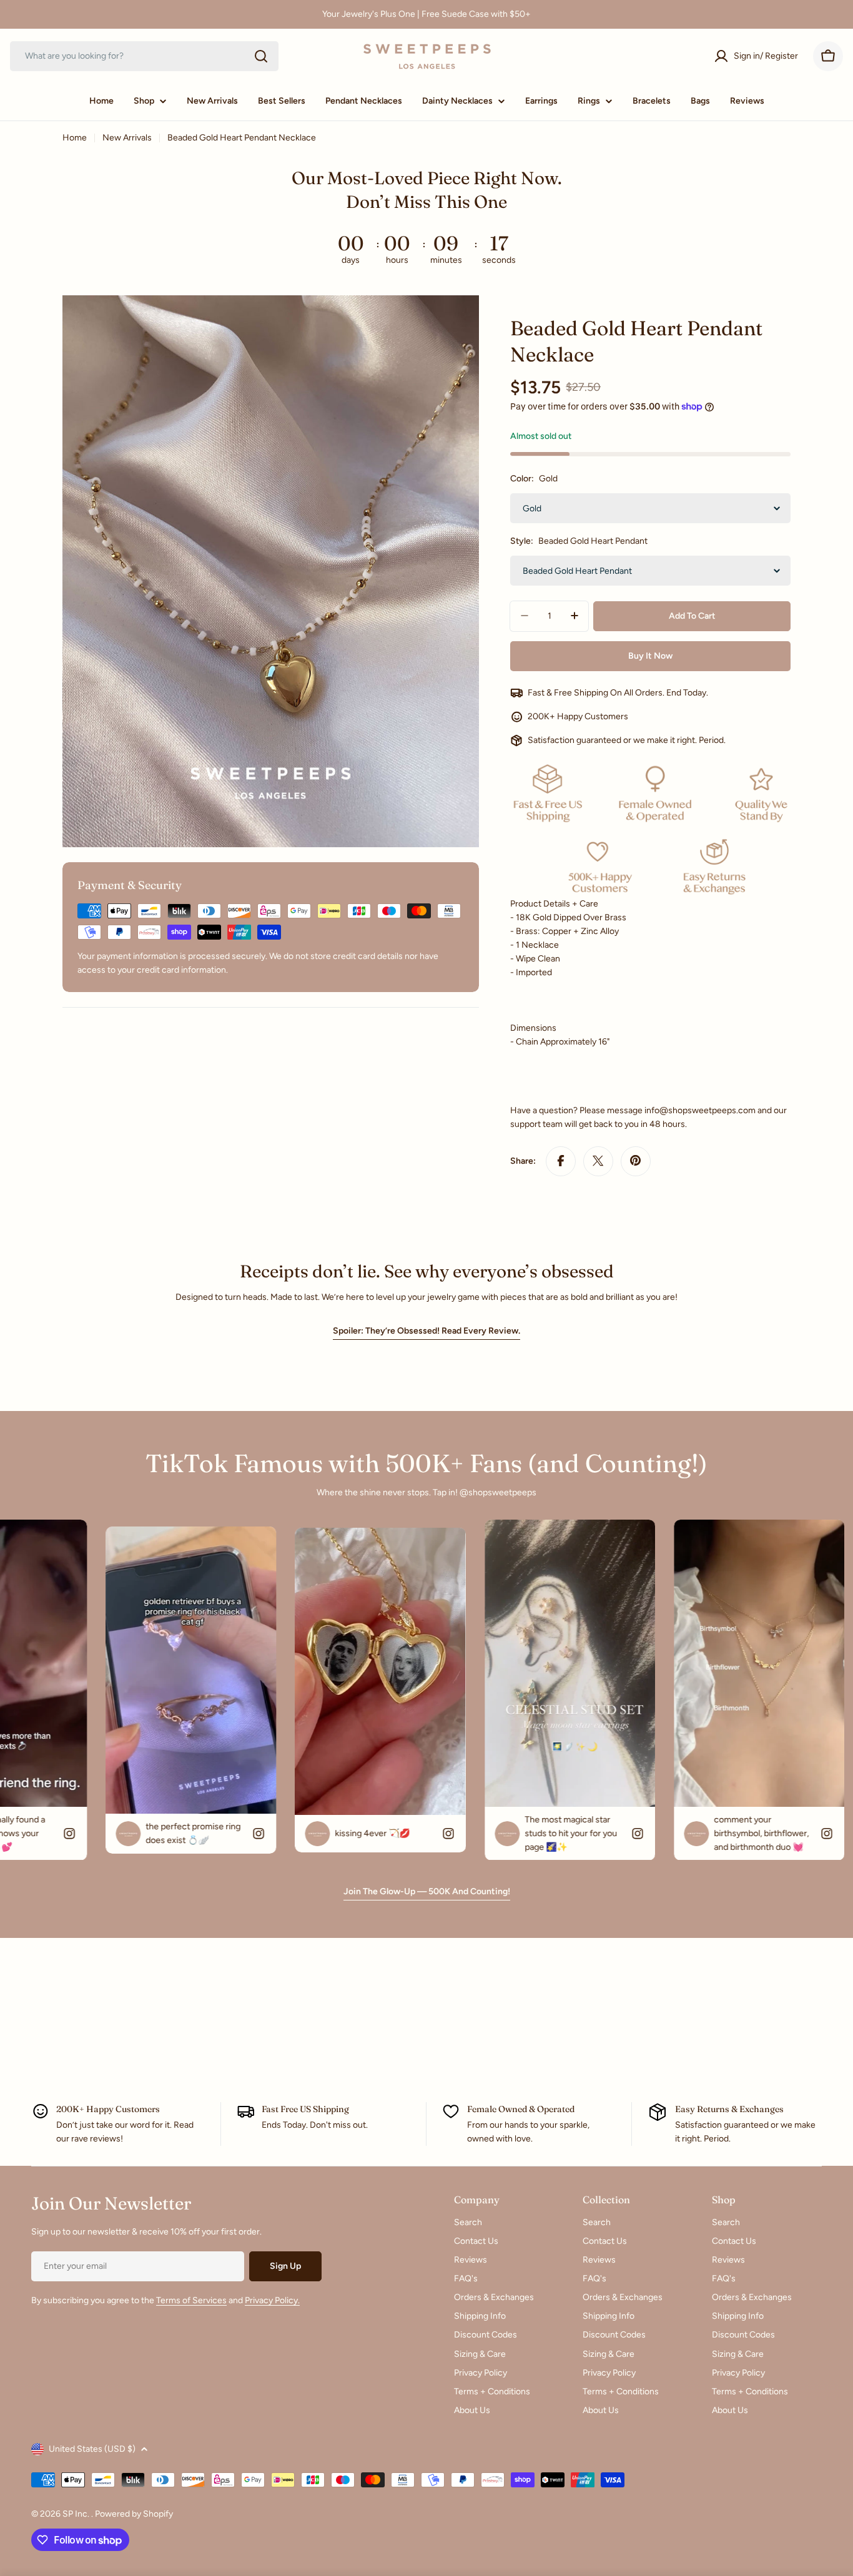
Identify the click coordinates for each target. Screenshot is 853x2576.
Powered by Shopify (134, 2514)
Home (75, 138)
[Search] (261, 56)
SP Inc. (77, 2514)
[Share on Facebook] (561, 1161)
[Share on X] (598, 1161)
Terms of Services (191, 2300)
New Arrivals (127, 138)
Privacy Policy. (272, 2300)
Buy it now (650, 655)
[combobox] (144, 56)
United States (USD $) (92, 2449)
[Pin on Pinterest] (636, 1161)
